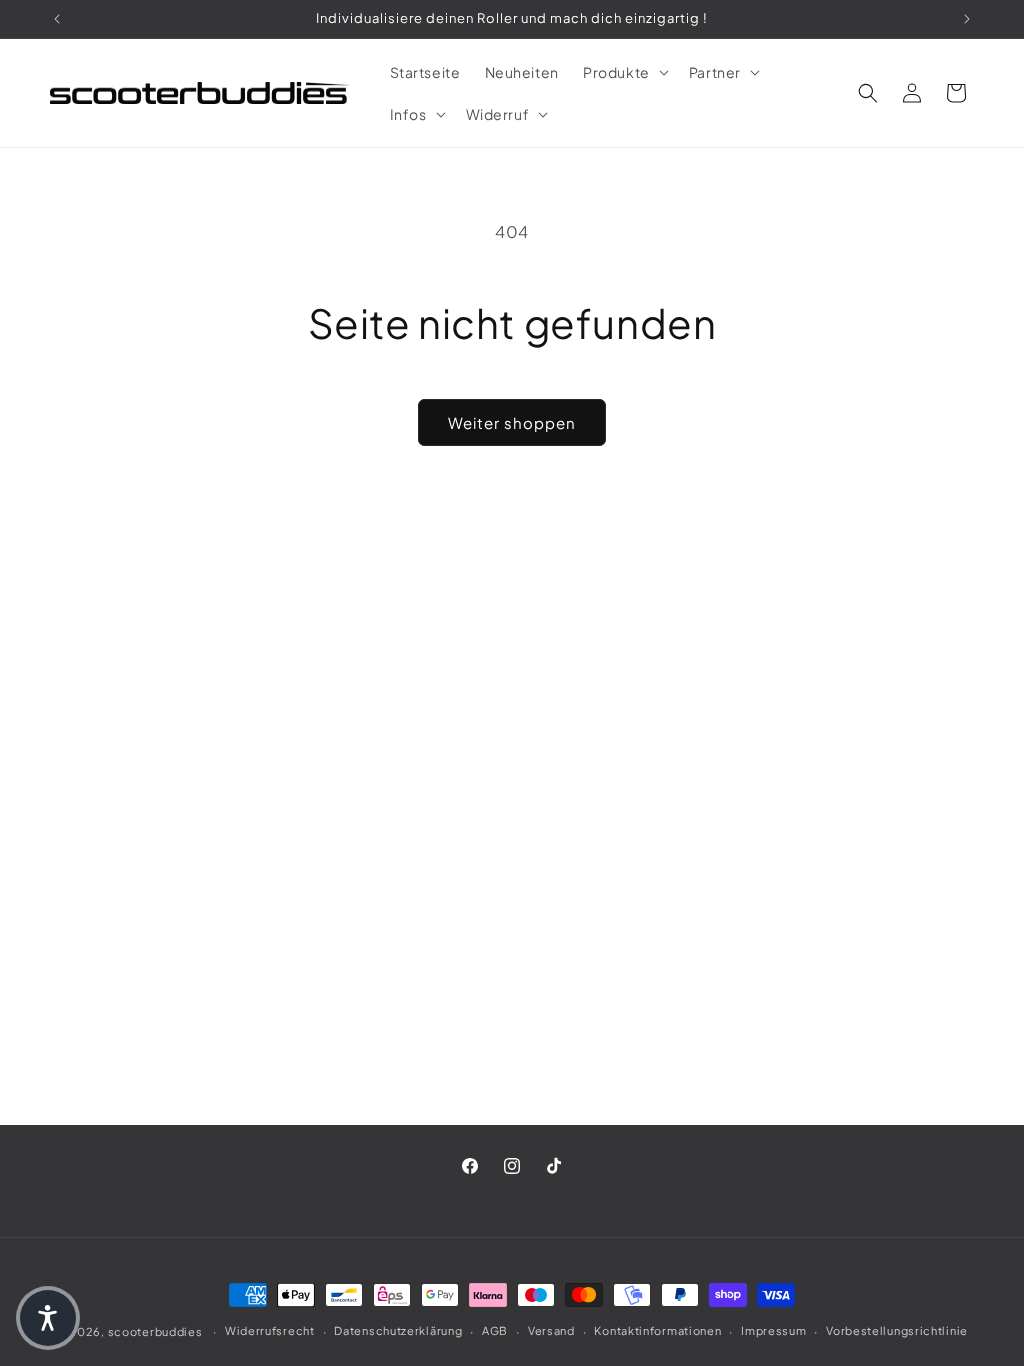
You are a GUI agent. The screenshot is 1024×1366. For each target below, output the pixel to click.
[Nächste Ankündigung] (967, 19)
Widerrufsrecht (270, 1330)
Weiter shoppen (512, 422)
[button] (624, 72)
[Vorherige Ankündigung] (57, 19)
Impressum (773, 1330)
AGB (495, 1330)
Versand (551, 1330)
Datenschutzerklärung (398, 1330)
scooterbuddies (155, 1331)
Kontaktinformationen (657, 1330)
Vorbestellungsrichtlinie (897, 1330)
